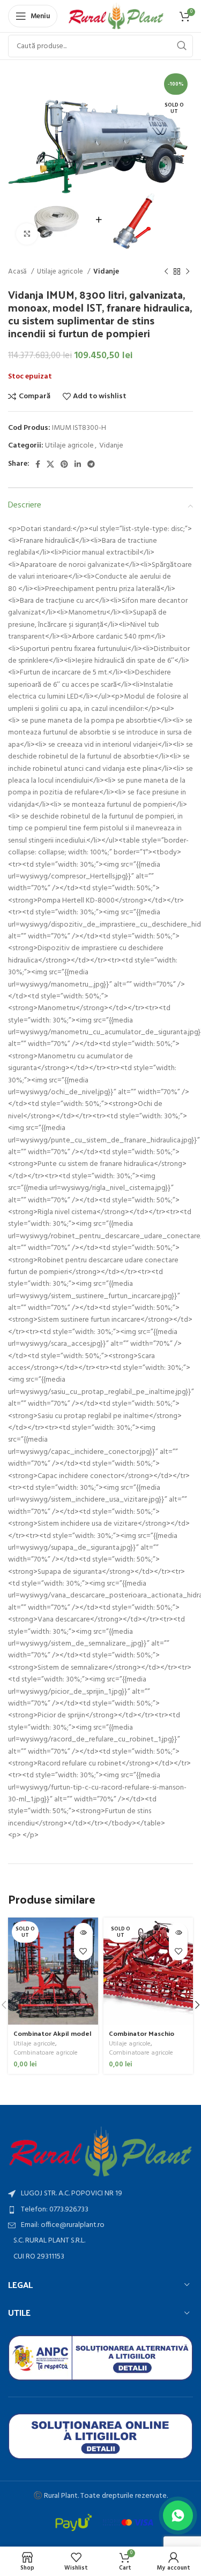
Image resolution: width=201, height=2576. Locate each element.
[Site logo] (116, 16)
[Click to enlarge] (27, 234)
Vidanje (106, 272)
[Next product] (188, 272)
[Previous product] (166, 272)
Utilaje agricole (61, 272)
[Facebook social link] (38, 464)
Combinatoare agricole (46, 2053)
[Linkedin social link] (78, 464)
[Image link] (100, 2152)
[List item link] (100, 2210)
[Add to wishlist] (83, 1951)
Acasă (18, 272)
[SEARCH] (182, 46)
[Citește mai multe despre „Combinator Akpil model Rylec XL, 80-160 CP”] (83, 1932)
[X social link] (50, 464)
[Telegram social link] (91, 464)
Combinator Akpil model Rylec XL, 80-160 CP (53, 2037)
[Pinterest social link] (64, 464)
